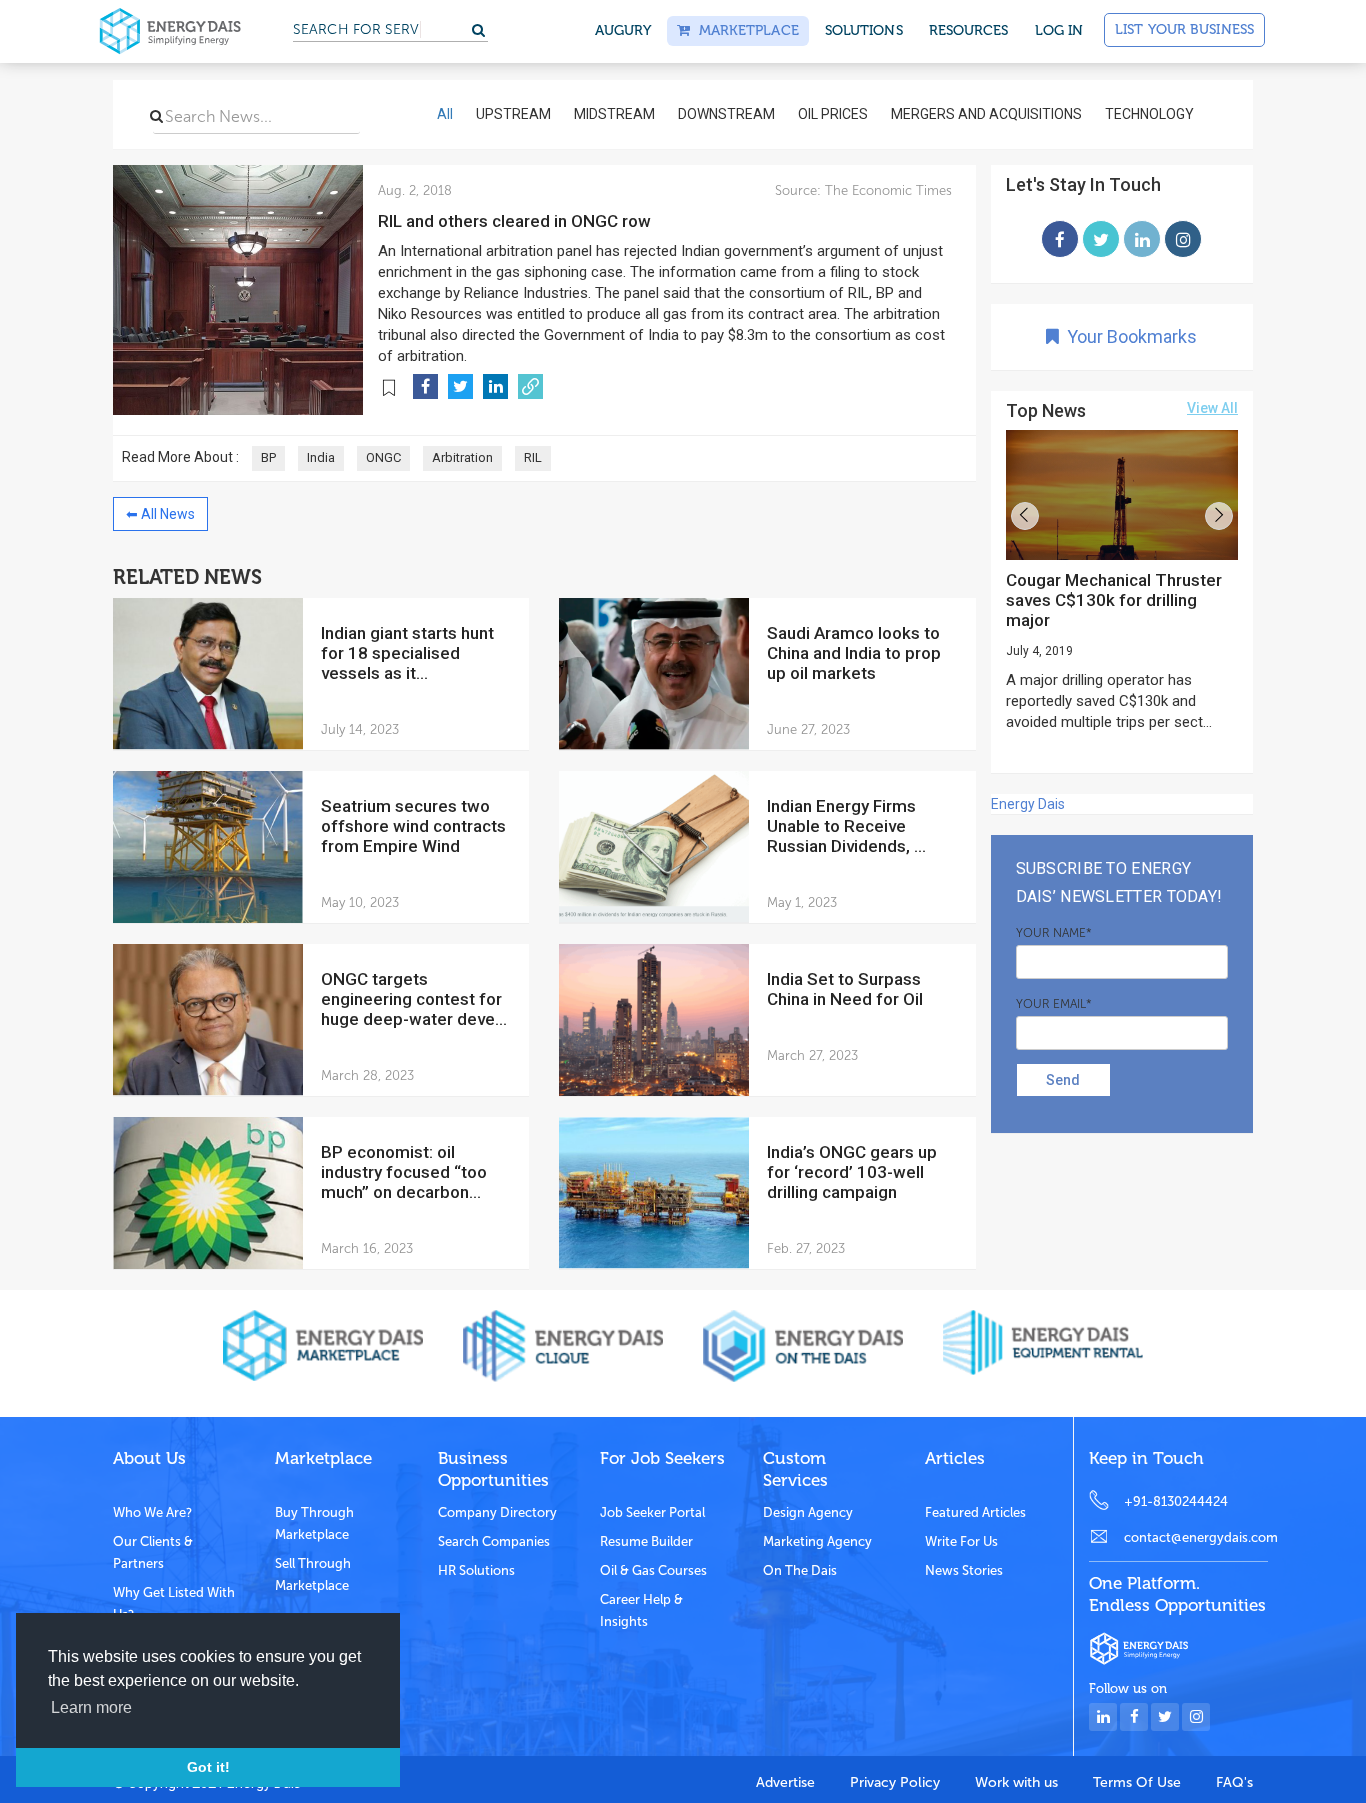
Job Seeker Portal (652, 1512)
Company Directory (497, 1512)
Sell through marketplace (313, 1574)
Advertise (785, 1782)
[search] (156, 116)
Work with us (1016, 1782)
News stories (964, 1570)
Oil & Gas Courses (653, 1570)
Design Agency (808, 1512)
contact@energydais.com (1196, 1537)
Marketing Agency (817, 1541)
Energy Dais (1028, 804)
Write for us (961, 1541)
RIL (533, 457)
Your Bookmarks (1128, 336)
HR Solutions (476, 1570)
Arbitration (462, 457)
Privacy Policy (895, 1782)
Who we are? (152, 1512)
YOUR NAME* (1054, 933)
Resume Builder (646, 1541)
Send (1063, 1080)
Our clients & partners (153, 1552)
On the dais (800, 1570)
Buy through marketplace (314, 1523)
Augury (623, 30)
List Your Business (1184, 29)
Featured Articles (975, 1512)
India (321, 457)
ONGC (383, 457)
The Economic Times (886, 190)
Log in (1059, 30)
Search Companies (494, 1541)
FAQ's (1234, 1782)
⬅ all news (160, 514)
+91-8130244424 (1176, 1501)
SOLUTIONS (864, 30)
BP (268, 457)
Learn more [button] (91, 1707)
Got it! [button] (208, 1767)
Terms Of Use (1137, 1782)
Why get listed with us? (174, 1603)
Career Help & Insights (641, 1610)
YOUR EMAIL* (1054, 1004)
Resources (969, 30)
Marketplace (744, 30)
